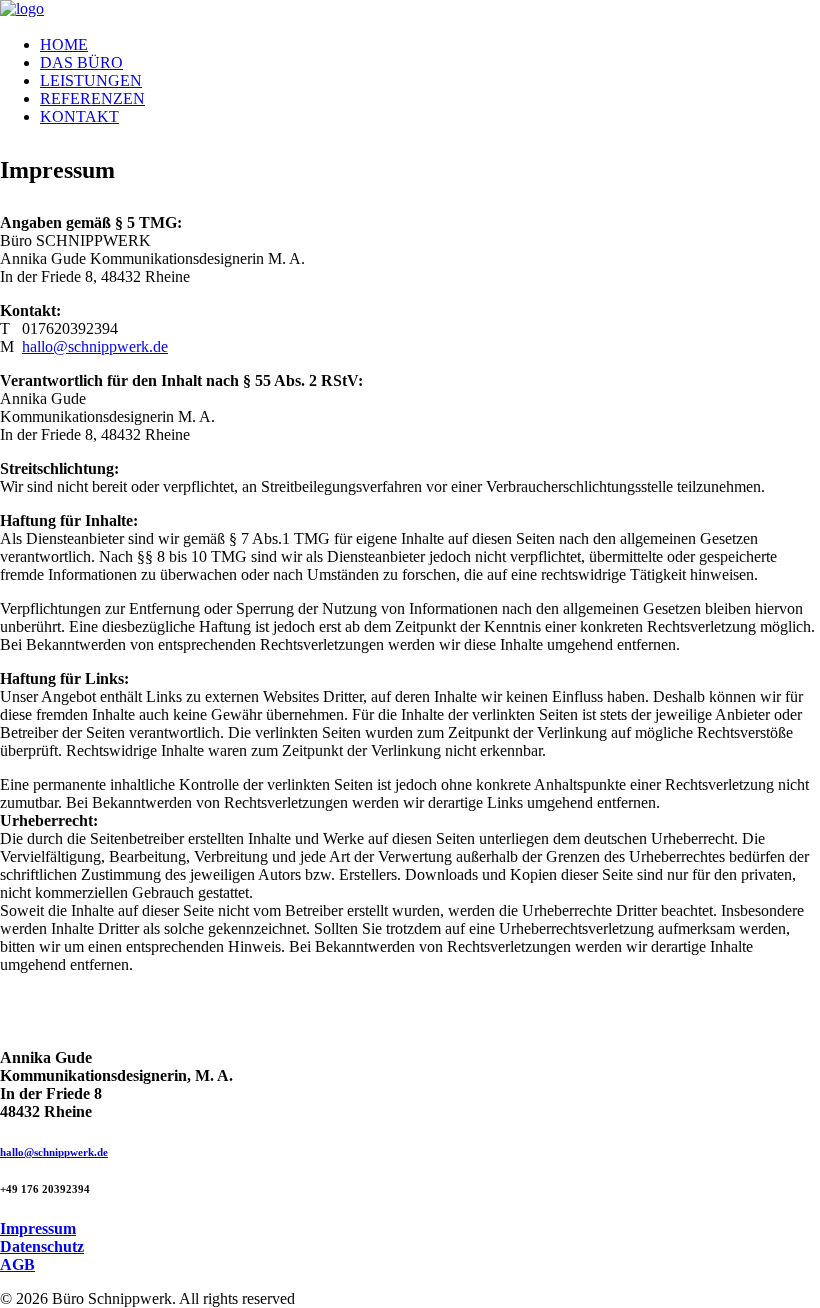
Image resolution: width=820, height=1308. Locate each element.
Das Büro (81, 62)
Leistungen (91, 80)
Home (64, 44)
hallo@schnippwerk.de (95, 346)
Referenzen (92, 98)
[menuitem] (430, 45)
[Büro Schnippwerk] (410, 10)
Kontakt (79, 116)
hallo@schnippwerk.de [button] (54, 1152)
